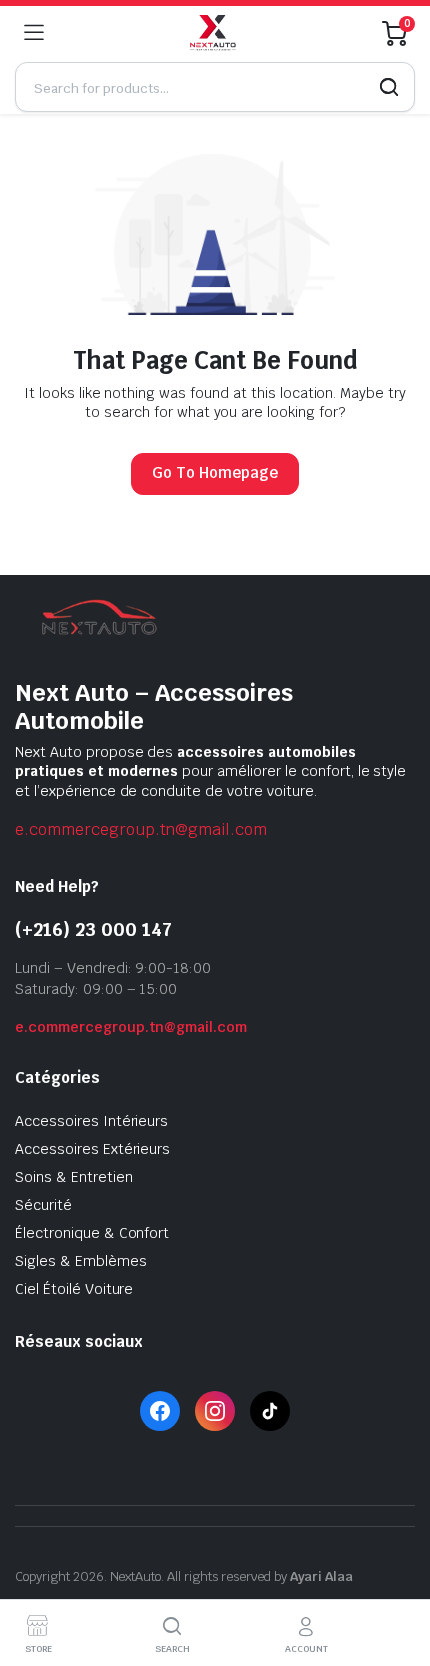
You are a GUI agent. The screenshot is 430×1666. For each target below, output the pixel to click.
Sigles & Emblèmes (81, 1261)
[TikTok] (270, 1411)
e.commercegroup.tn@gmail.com (141, 829)
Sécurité (43, 1205)
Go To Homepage (215, 472)
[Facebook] (160, 1411)
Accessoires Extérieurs (92, 1149)
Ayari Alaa (322, 1576)
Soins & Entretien (74, 1177)
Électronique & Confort (92, 1233)
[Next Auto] (213, 33)
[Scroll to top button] (398, 1576)
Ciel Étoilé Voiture (74, 1289)
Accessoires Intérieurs (91, 1121)
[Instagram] (215, 1411)
